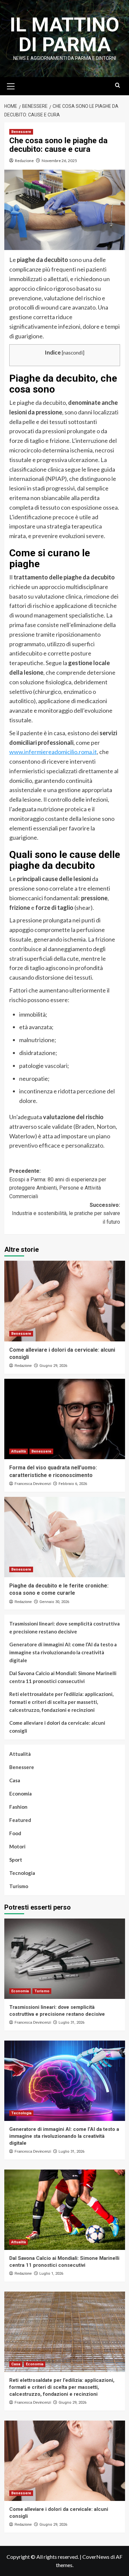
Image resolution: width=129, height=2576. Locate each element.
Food (15, 1833)
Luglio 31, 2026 (71, 2023)
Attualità (19, 1451)
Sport (16, 1860)
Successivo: (66, 1213)
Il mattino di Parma (65, 35)
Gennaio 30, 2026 (54, 1602)
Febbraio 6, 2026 (73, 1484)
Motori (17, 1846)
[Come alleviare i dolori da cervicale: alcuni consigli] (65, 1301)
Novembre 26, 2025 (59, 161)
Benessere (21, 132)
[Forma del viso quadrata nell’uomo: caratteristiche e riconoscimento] (65, 1419)
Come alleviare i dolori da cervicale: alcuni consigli (57, 1727)
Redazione (24, 161)
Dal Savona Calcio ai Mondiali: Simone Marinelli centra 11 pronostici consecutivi (63, 1677)
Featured (20, 1820)
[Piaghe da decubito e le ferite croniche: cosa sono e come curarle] (65, 1537)
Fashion (18, 1807)
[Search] (118, 85)
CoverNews (96, 2557)
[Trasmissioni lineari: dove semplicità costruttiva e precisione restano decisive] (65, 1959)
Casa (15, 1780)
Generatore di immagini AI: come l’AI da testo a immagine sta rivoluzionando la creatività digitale (63, 1652)
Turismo (19, 1886)
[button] (11, 85)
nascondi (73, 353)
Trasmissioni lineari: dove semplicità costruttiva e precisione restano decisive (64, 1627)
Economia (21, 1794)
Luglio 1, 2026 (51, 2274)
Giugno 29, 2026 (53, 1366)
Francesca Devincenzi (33, 1484)
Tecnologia (22, 1873)
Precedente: (58, 1184)
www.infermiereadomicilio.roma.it (53, 752)
